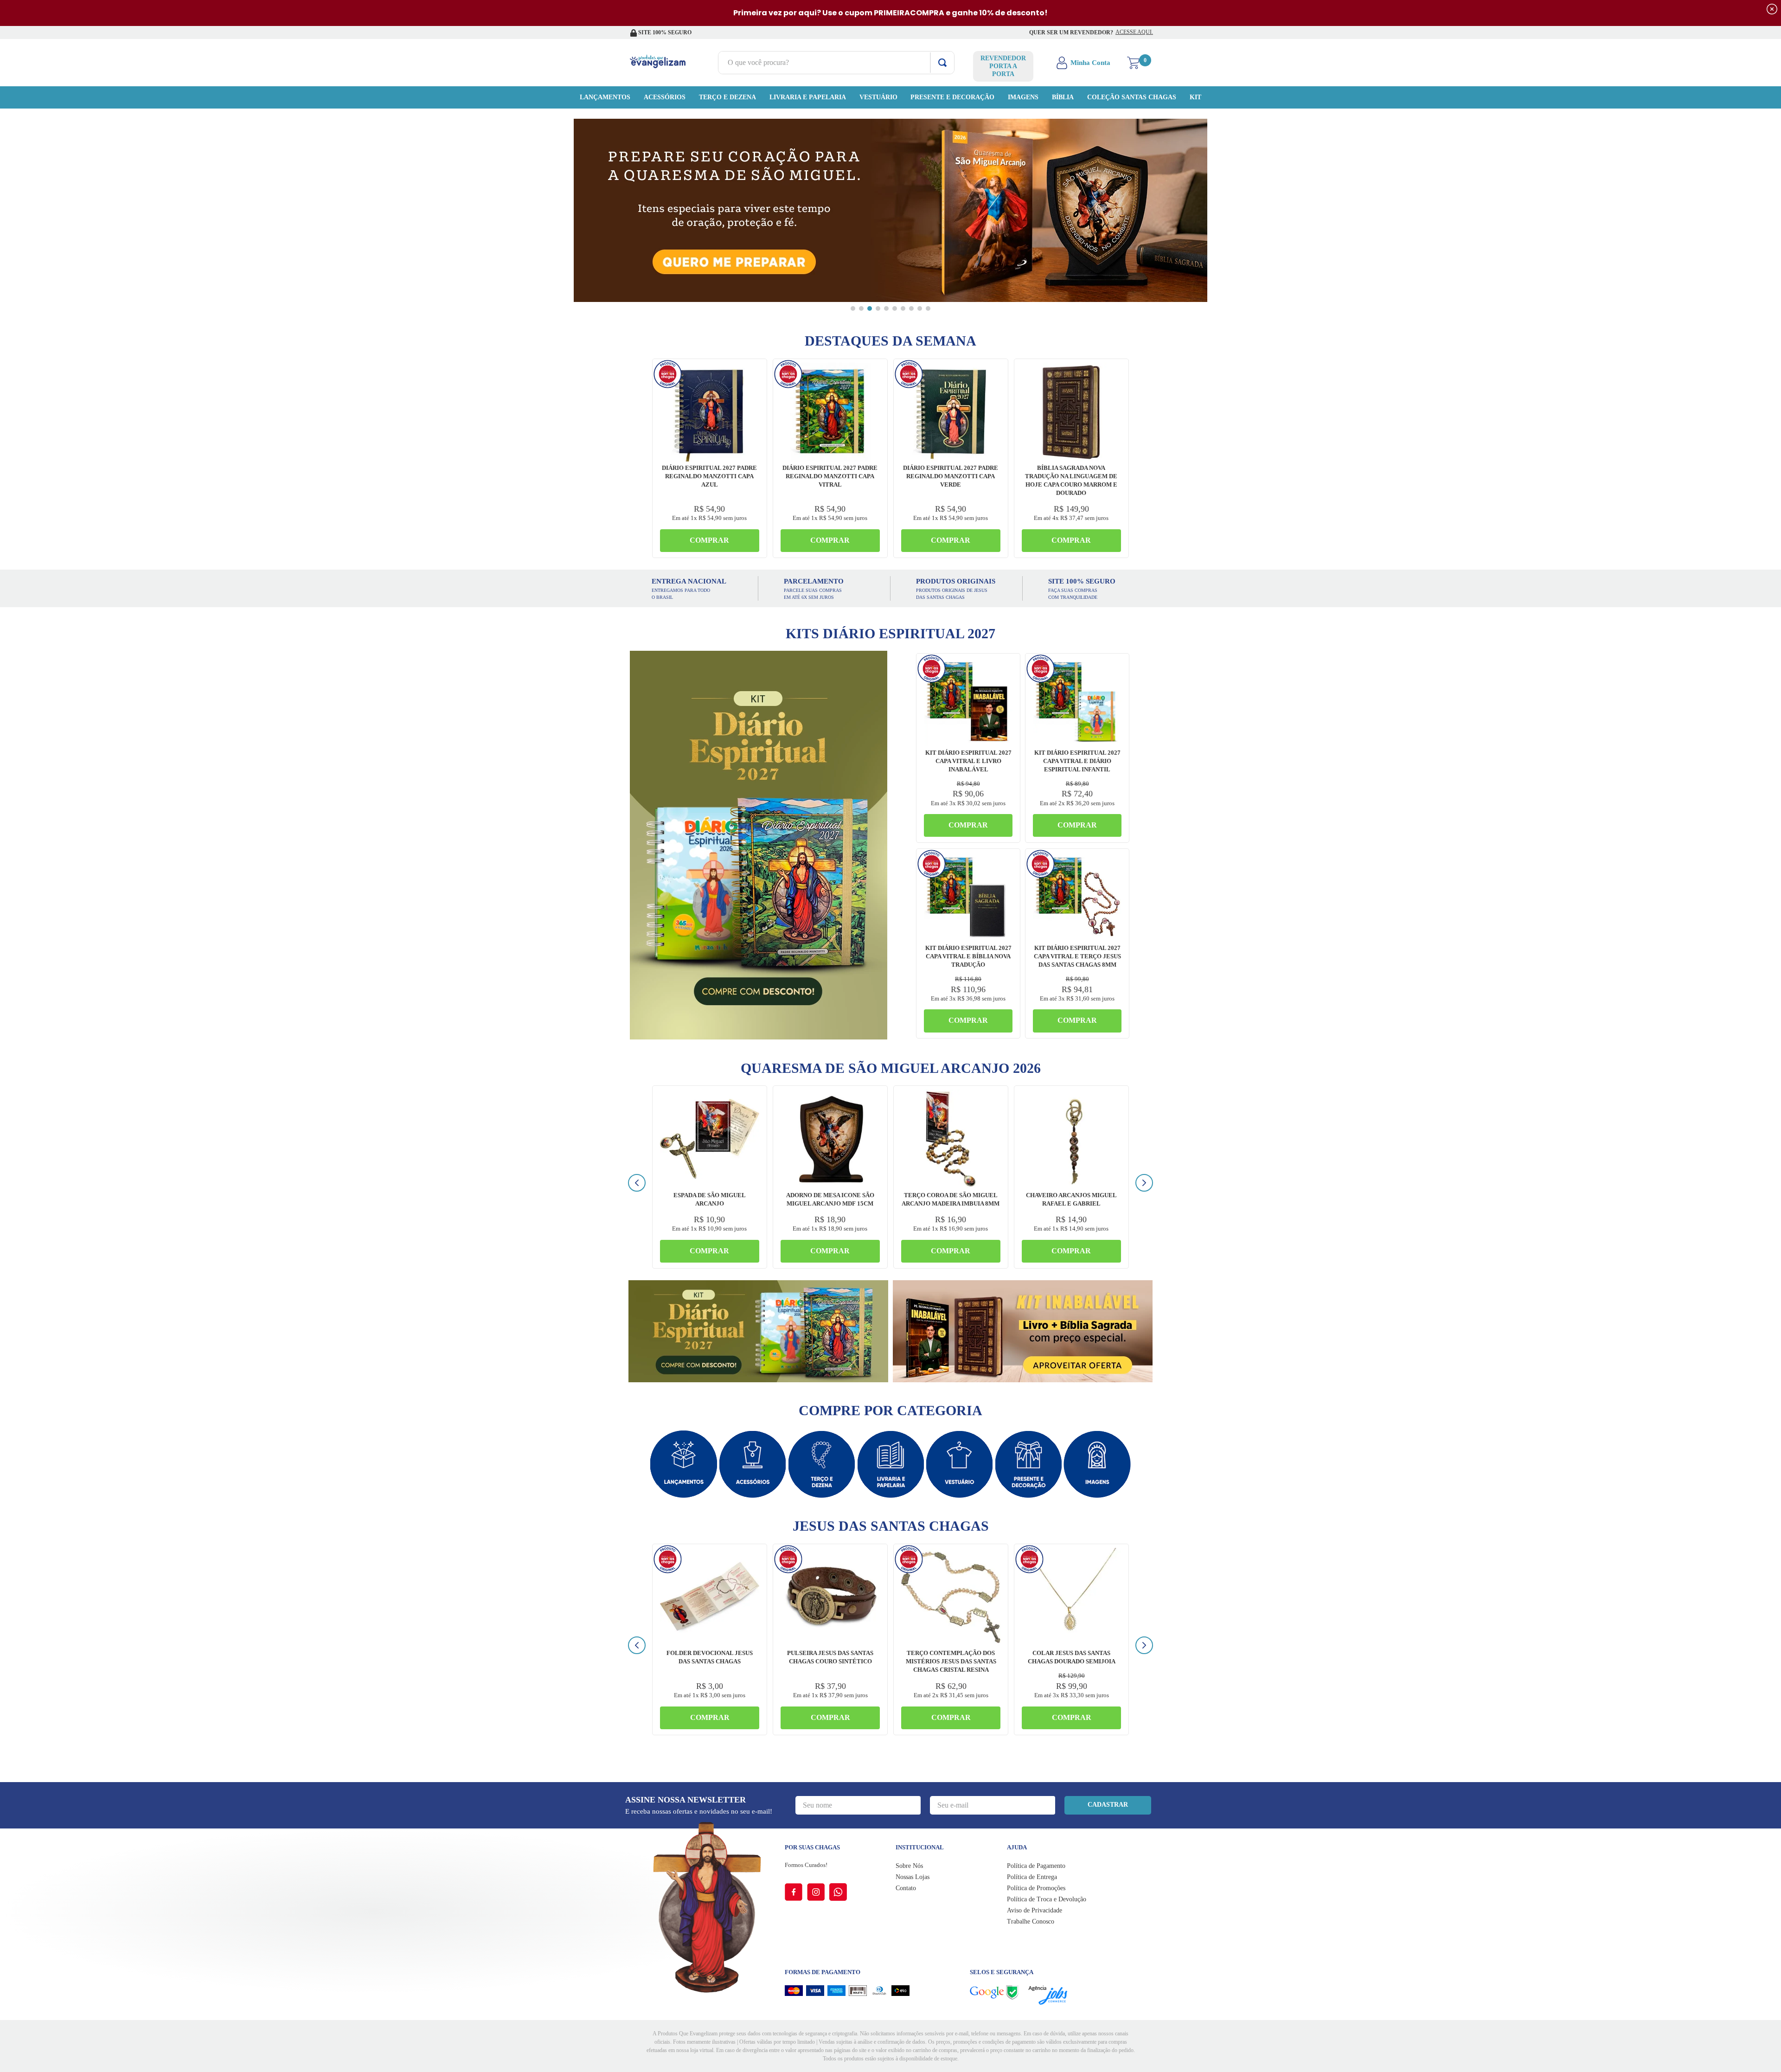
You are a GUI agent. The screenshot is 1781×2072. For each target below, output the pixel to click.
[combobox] (836, 63)
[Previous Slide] (637, 1183)
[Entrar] (1084, 63)
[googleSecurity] (999, 1992)
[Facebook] (796, 1892)
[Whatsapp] (838, 1892)
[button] (853, 308)
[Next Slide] (1144, 1183)
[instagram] (818, 1892)
